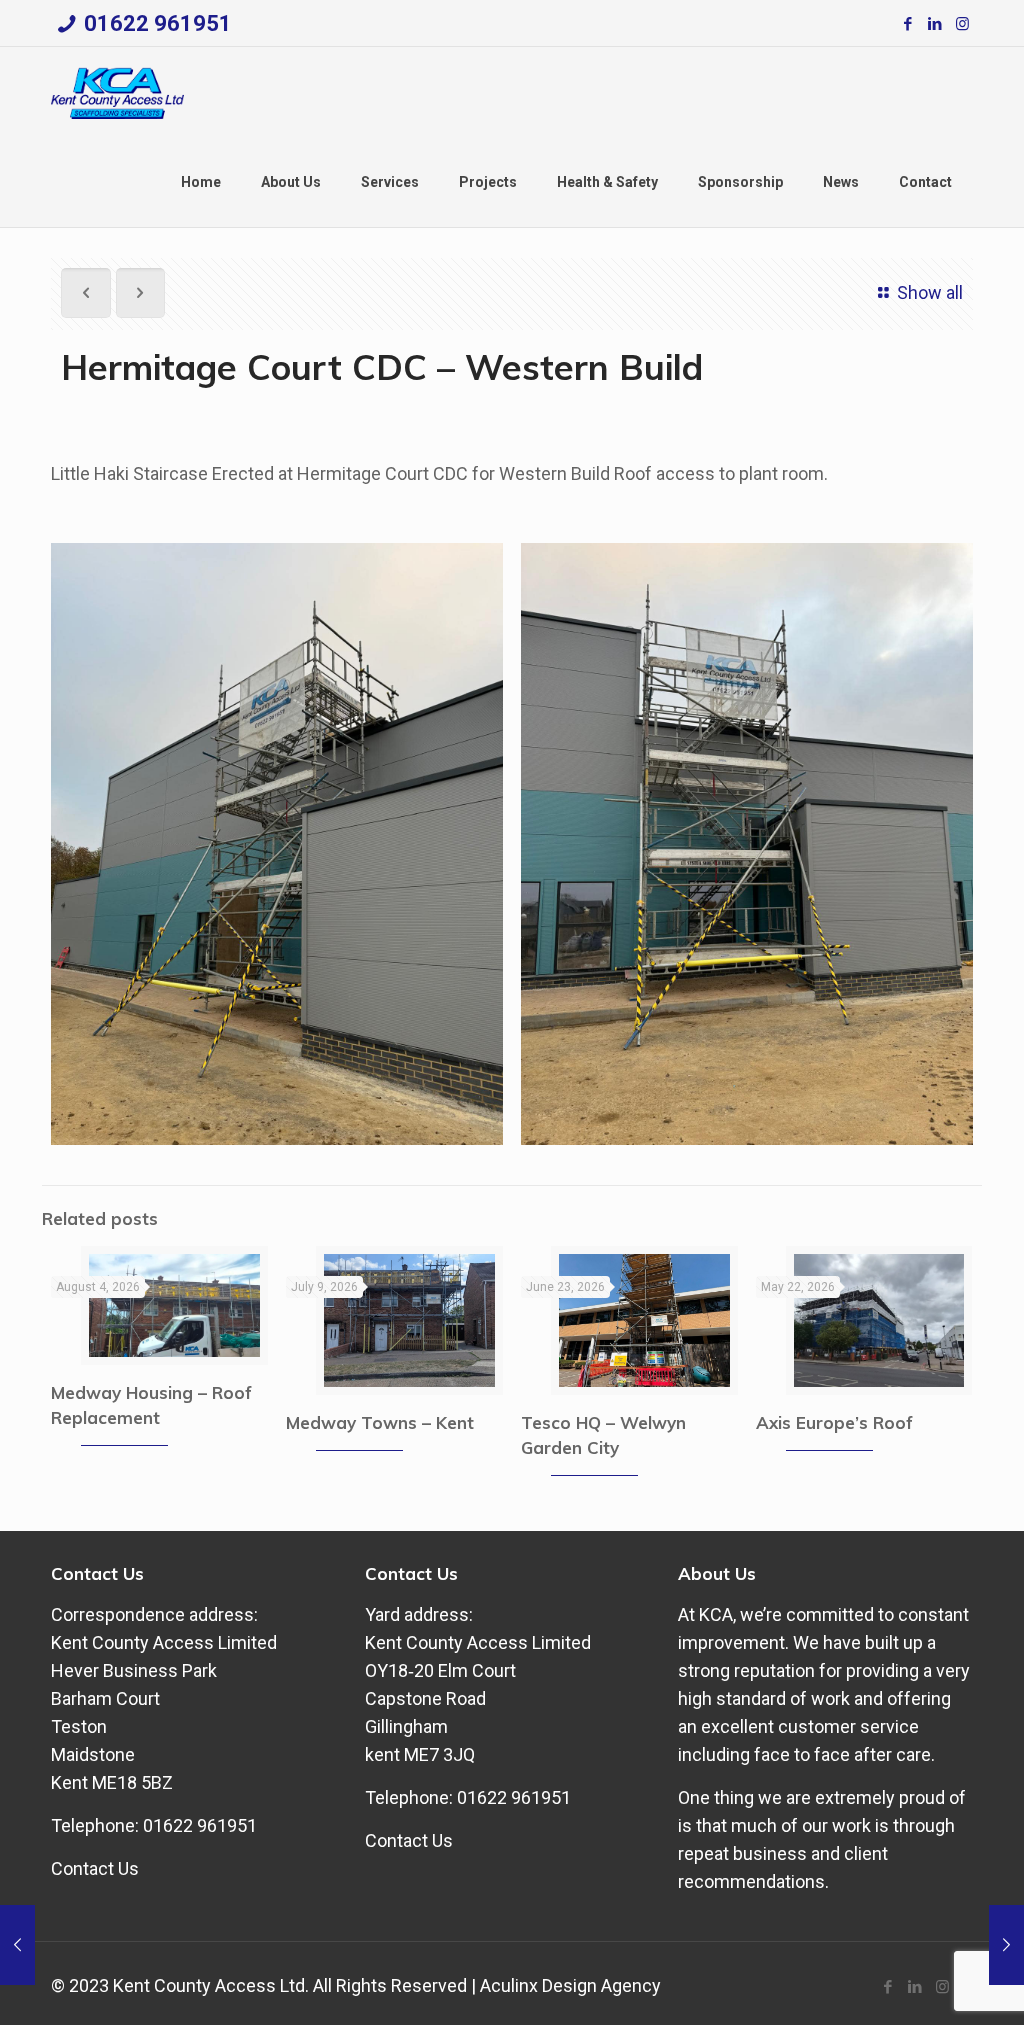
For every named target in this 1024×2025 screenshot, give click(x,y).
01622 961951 (158, 23)
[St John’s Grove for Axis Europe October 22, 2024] (17, 1945)
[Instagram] (962, 24)
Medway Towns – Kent (380, 1422)
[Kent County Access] (117, 92)
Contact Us (95, 1868)
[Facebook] (908, 24)
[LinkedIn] (935, 24)
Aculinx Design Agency (570, 1985)
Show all (929, 292)
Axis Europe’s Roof (834, 1422)
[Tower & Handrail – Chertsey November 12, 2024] (1006, 1945)
